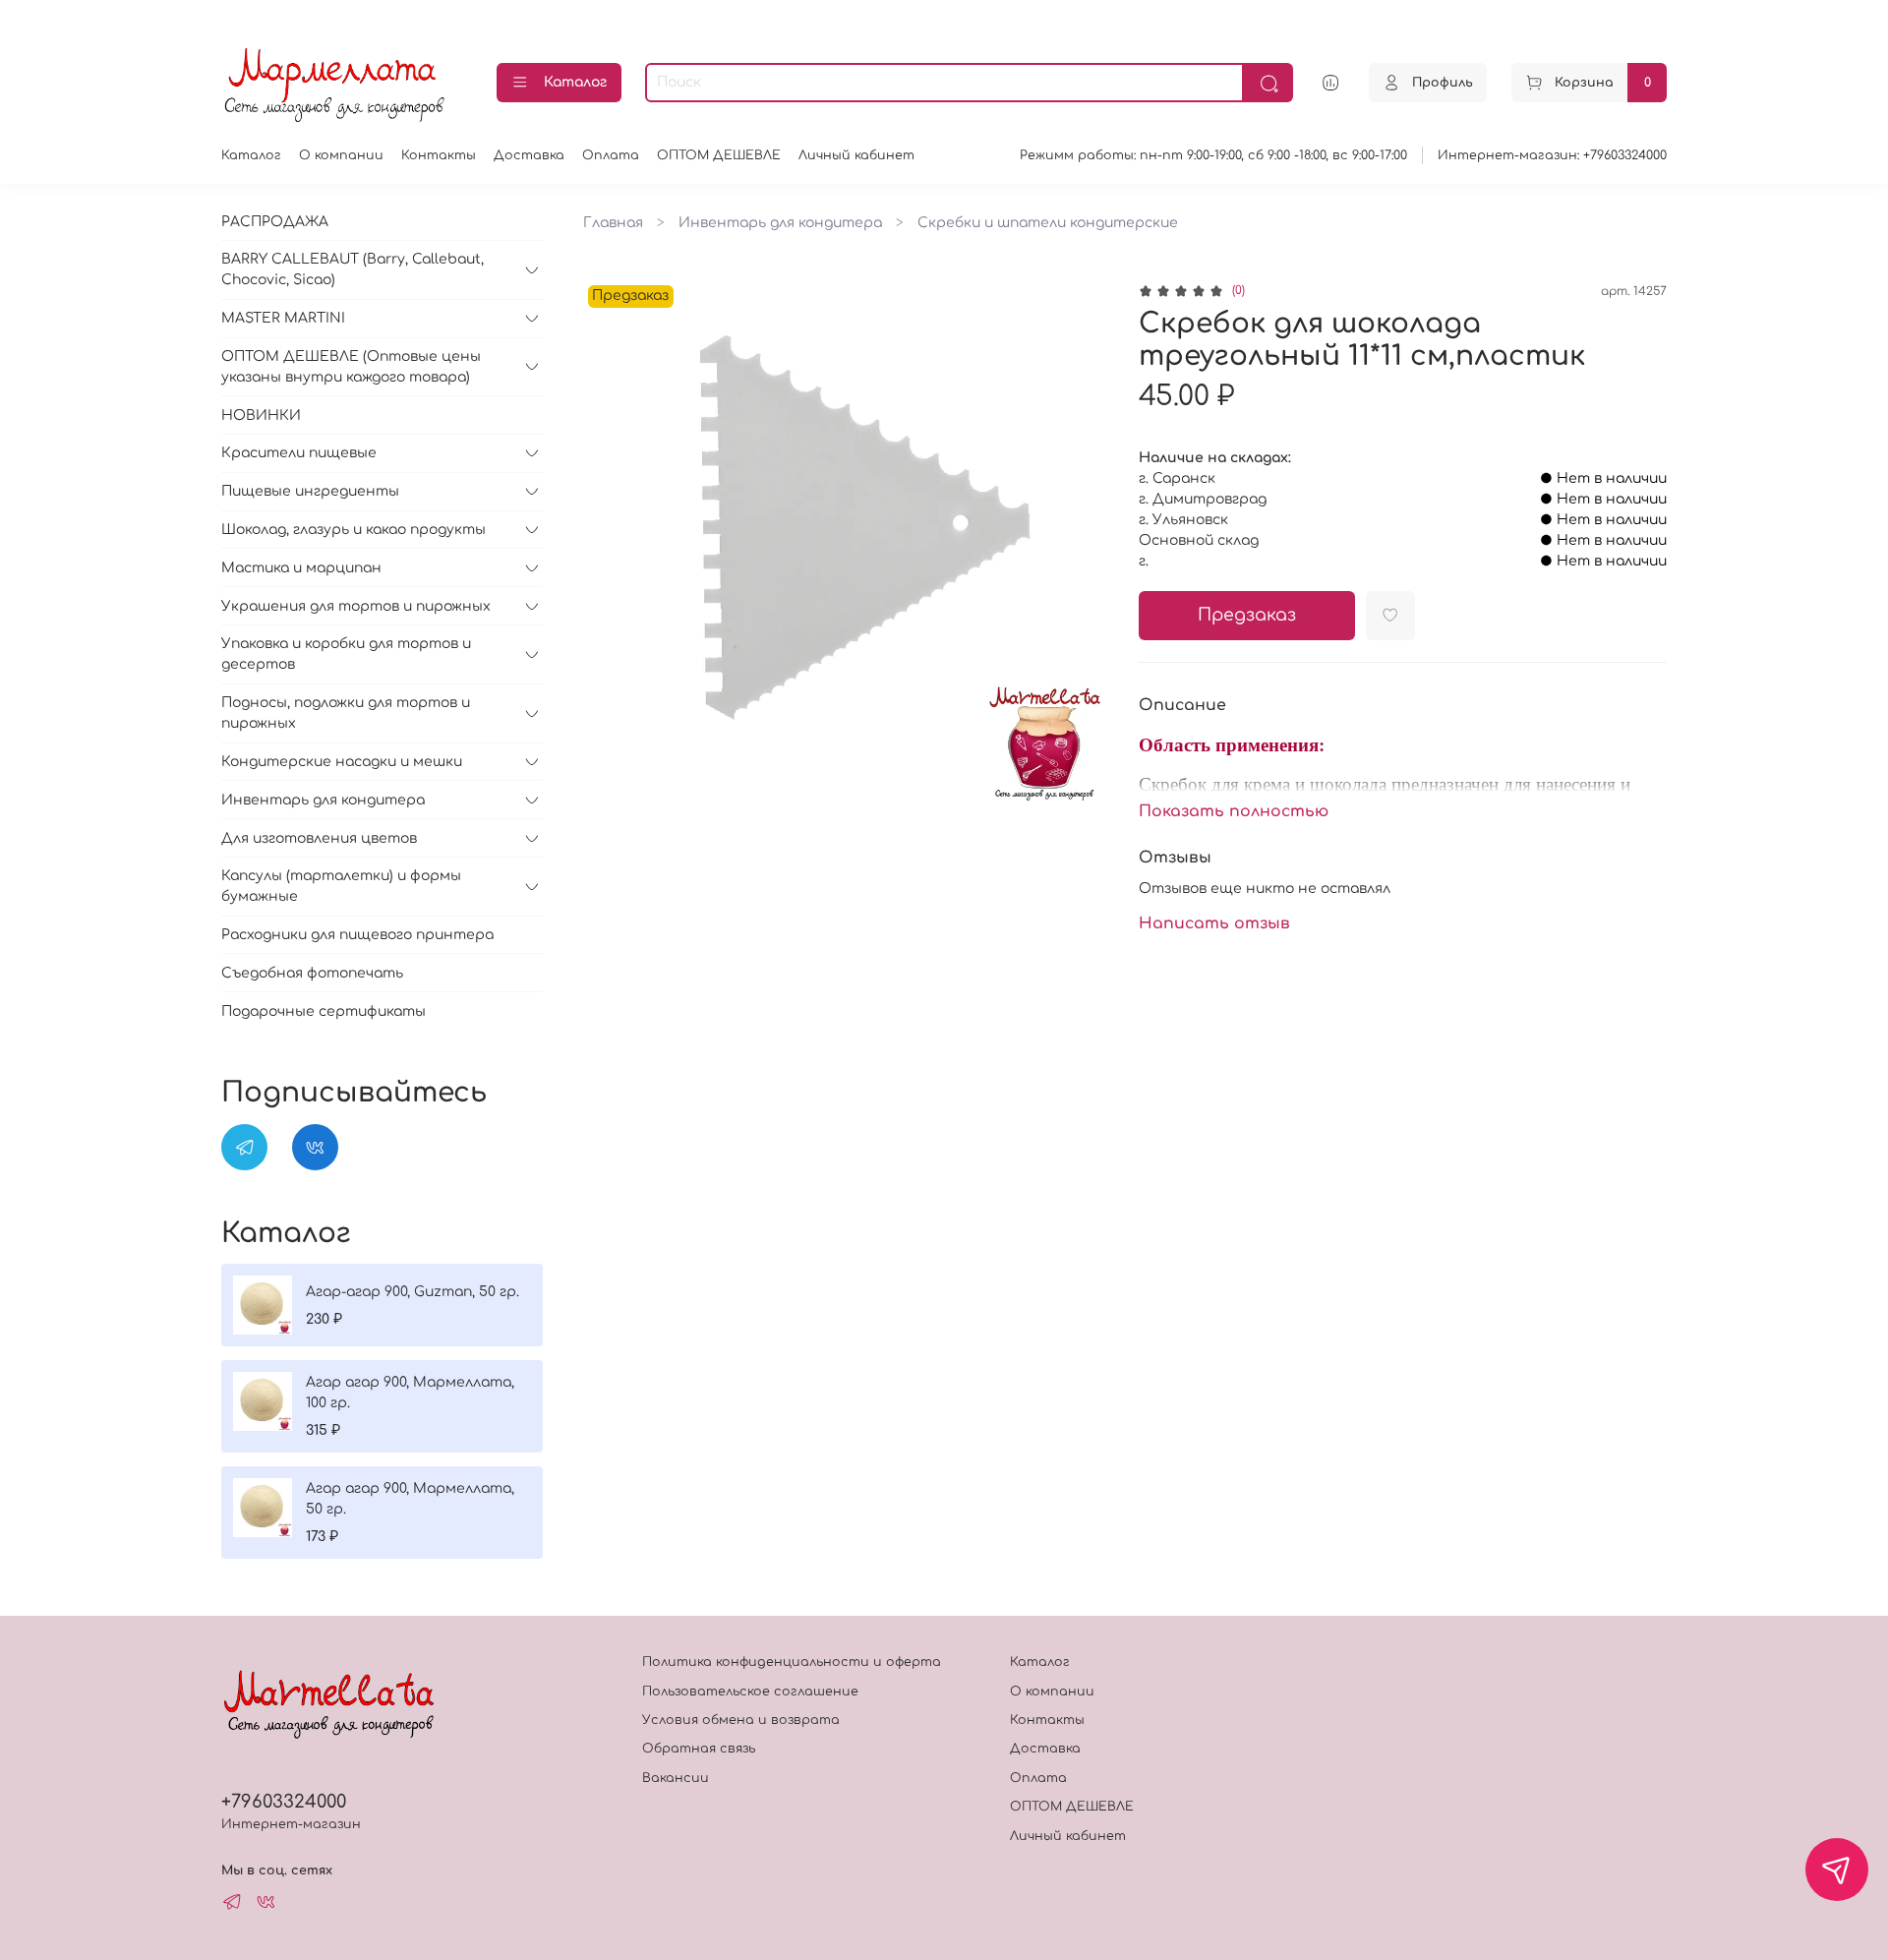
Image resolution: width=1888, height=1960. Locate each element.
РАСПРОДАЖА (275, 222)
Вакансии (676, 1778)
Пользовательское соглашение (750, 1692)
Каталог (575, 82)
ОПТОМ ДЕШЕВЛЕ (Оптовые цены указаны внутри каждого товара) (351, 367)
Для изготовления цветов (319, 838)
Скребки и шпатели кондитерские (1048, 223)
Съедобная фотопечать (312, 973)
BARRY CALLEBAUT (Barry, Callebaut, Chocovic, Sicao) (353, 269)
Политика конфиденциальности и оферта (792, 1662)
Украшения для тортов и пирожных (356, 606)
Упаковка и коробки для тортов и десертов (346, 654)
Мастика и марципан (301, 568)
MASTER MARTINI (283, 318)
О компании (341, 155)
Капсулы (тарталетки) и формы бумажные (341, 886)
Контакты (439, 155)
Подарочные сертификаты (324, 1011)
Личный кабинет (856, 155)
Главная (613, 223)
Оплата (611, 155)
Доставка (529, 155)
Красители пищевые (299, 453)
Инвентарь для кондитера (780, 223)
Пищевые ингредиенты (310, 491)
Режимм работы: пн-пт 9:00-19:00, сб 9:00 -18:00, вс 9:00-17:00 (1213, 155)
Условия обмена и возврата (741, 1720)
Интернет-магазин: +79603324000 (1552, 155)
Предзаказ (1247, 615)
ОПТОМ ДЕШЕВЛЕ (719, 155)
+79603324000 (284, 1802)
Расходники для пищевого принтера (357, 935)
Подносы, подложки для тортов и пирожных (346, 713)
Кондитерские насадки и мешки (342, 762)
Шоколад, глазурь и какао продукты (354, 530)
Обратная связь (699, 1749)
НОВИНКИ (261, 416)
